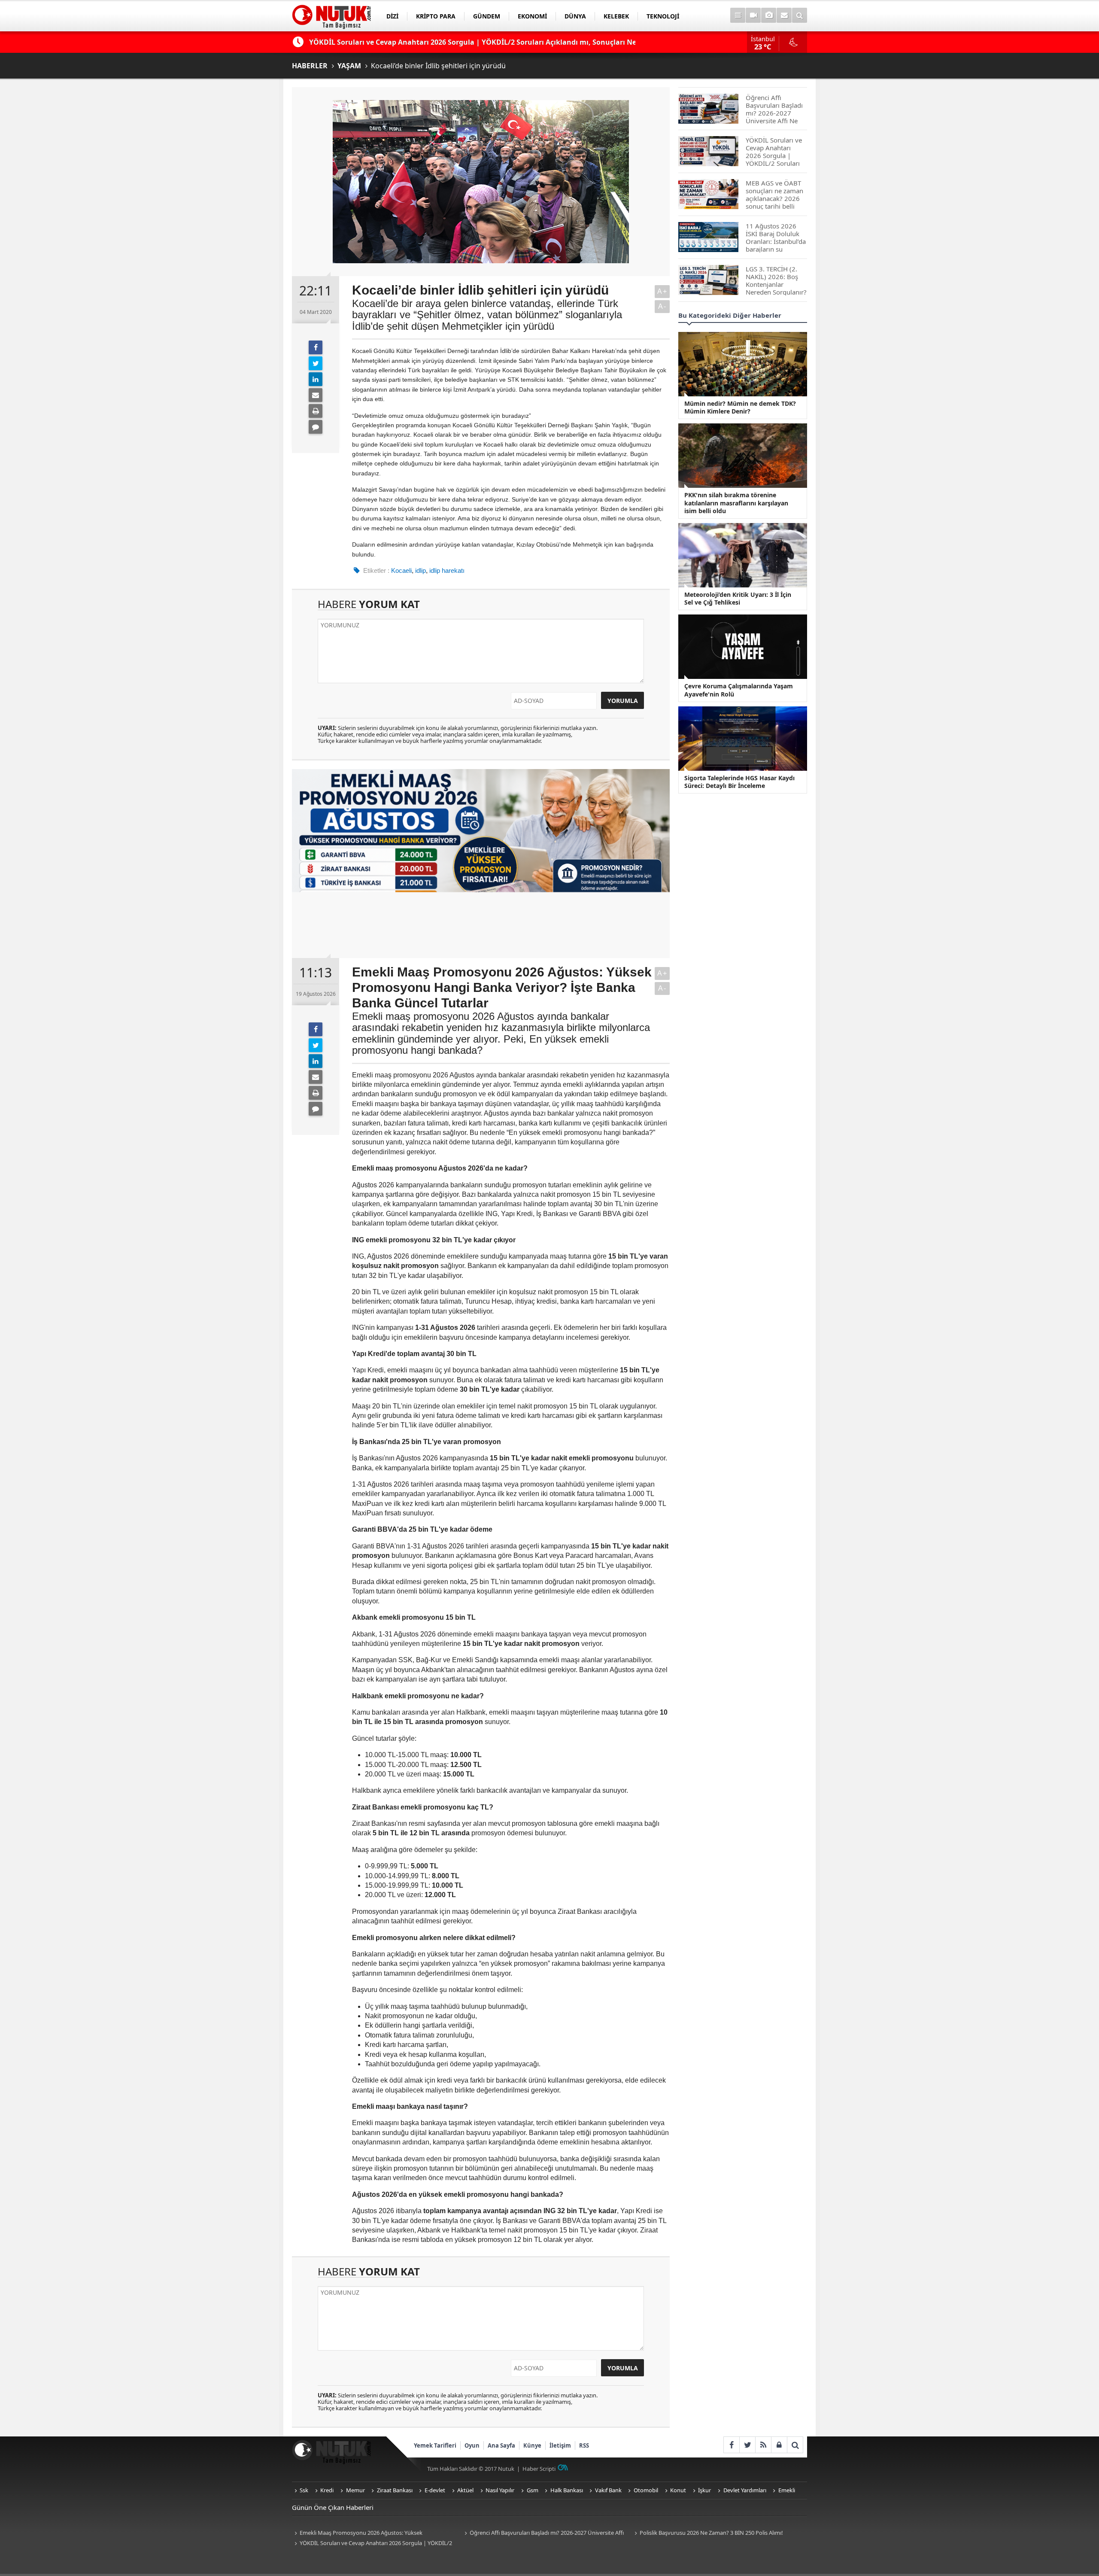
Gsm (533, 2490)
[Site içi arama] (800, 15)
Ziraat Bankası (395, 2490)
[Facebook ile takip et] (731, 2445)
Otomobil (646, 2490)
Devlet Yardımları (745, 2490)
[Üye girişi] (779, 2445)
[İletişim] (784, 15)
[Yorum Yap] (316, 427)
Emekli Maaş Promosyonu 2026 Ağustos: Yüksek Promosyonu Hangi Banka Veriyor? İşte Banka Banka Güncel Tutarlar (369, 2533)
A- (662, 306)
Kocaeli (401, 570)
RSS (584, 2445)
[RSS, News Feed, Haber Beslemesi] (763, 2445)
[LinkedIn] (316, 379)
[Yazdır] (316, 411)
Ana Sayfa (501, 2445)
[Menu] (738, 15)
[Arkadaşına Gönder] (316, 395)
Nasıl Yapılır (500, 2490)
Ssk (304, 2490)
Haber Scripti (539, 2469)
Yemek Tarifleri (435, 2445)
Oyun (472, 2445)
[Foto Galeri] (769, 15)
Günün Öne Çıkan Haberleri (333, 2507)
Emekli (787, 2490)
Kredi (327, 2490)
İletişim (560, 2445)
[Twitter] (316, 363)
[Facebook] (316, 347)
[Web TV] (753, 15)
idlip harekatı (447, 570)
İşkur (704, 2490)
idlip (420, 570)
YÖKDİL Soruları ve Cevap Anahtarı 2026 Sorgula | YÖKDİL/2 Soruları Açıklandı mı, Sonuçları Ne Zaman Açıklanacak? (372, 2544)
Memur (355, 2490)
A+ (662, 291)
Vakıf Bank (608, 2490)
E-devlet (435, 2490)
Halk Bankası (567, 2490)
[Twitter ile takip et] (747, 2445)
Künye (532, 2445)
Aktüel (465, 2490)
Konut (678, 2490)
